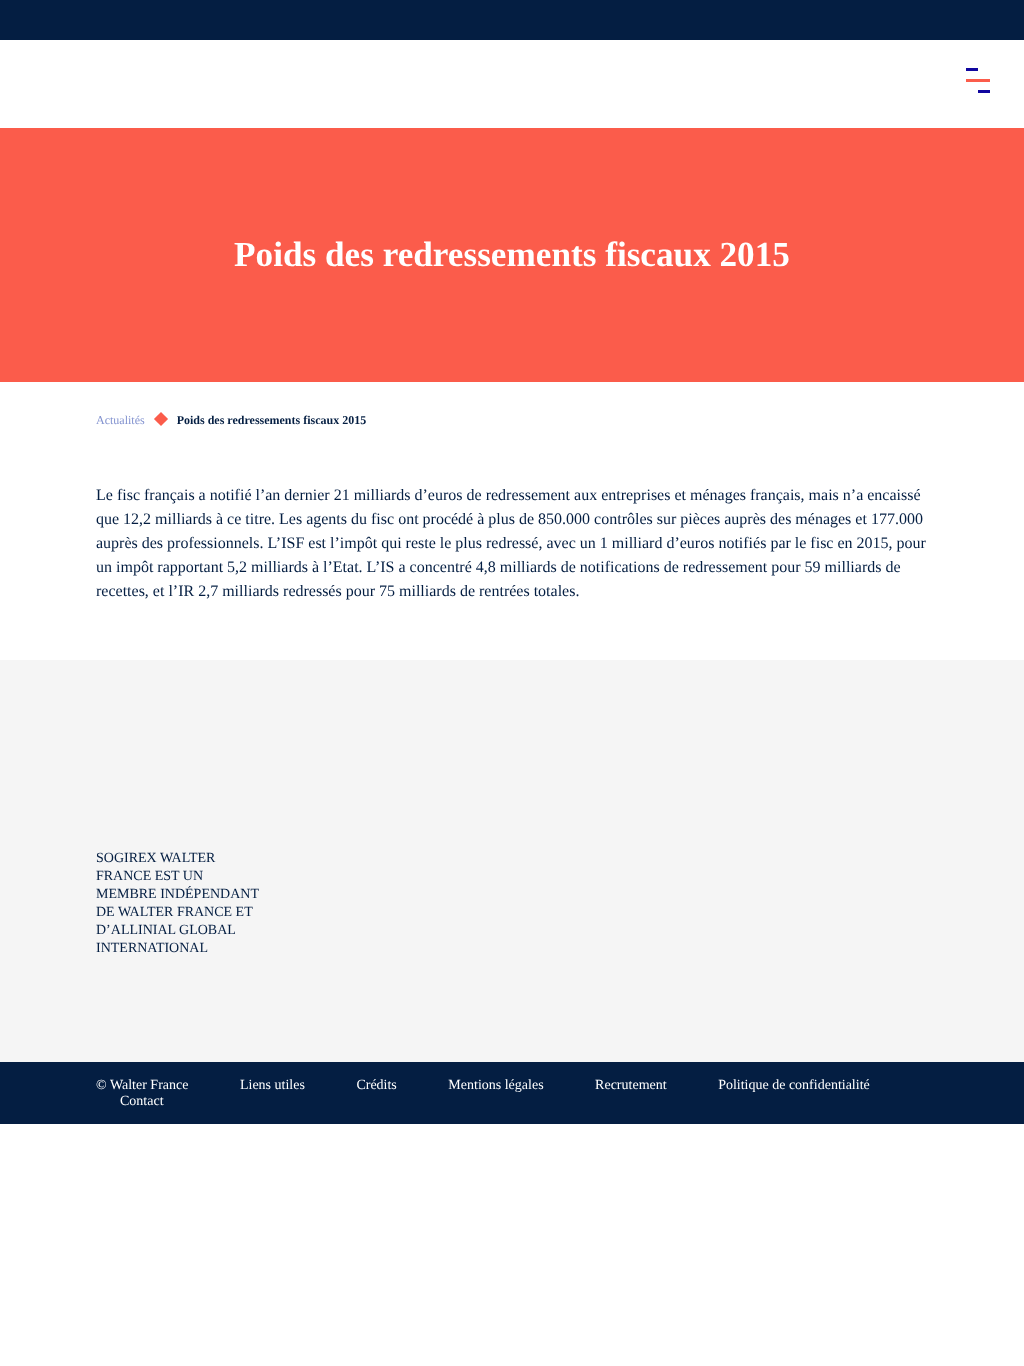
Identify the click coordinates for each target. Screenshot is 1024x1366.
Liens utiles (272, 1085)
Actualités (120, 420)
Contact (142, 1101)
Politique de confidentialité (794, 1085)
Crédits (376, 1085)
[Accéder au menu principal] (978, 80)
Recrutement (631, 1085)
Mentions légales (495, 1085)
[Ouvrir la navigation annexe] (32, 20)
